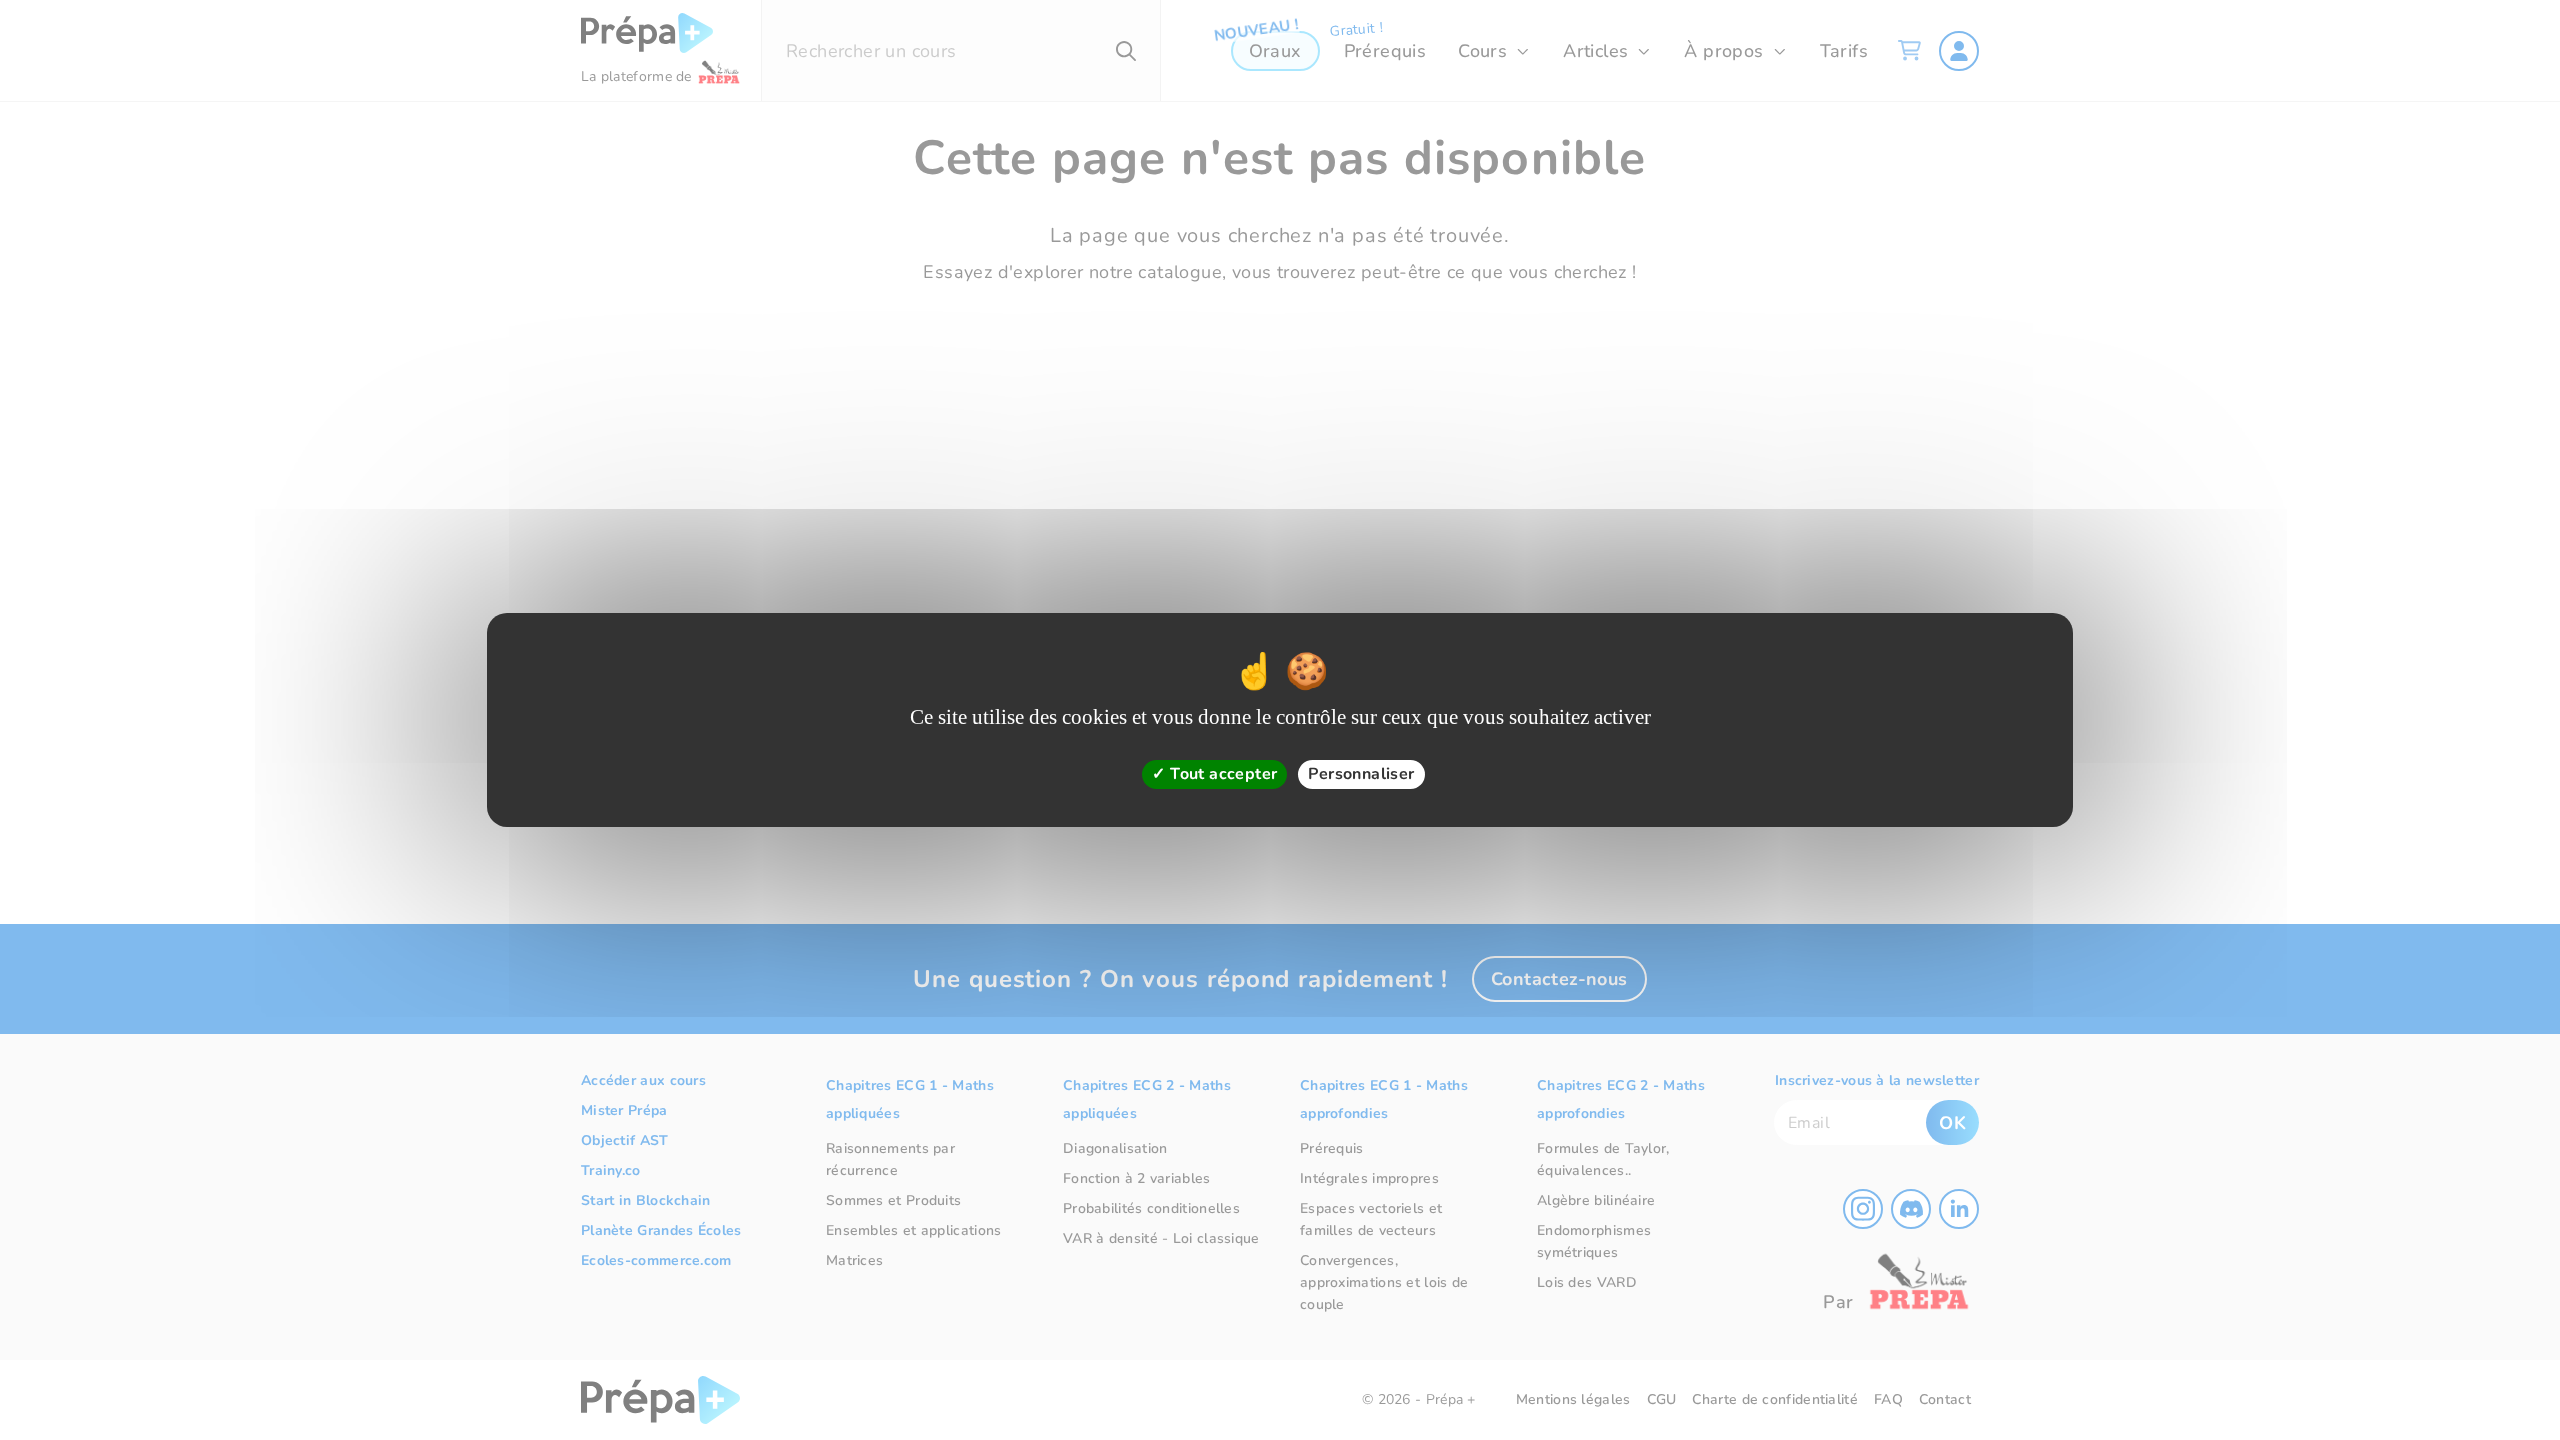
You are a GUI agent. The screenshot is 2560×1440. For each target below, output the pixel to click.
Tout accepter (1222, 774)
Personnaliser (1361, 774)
